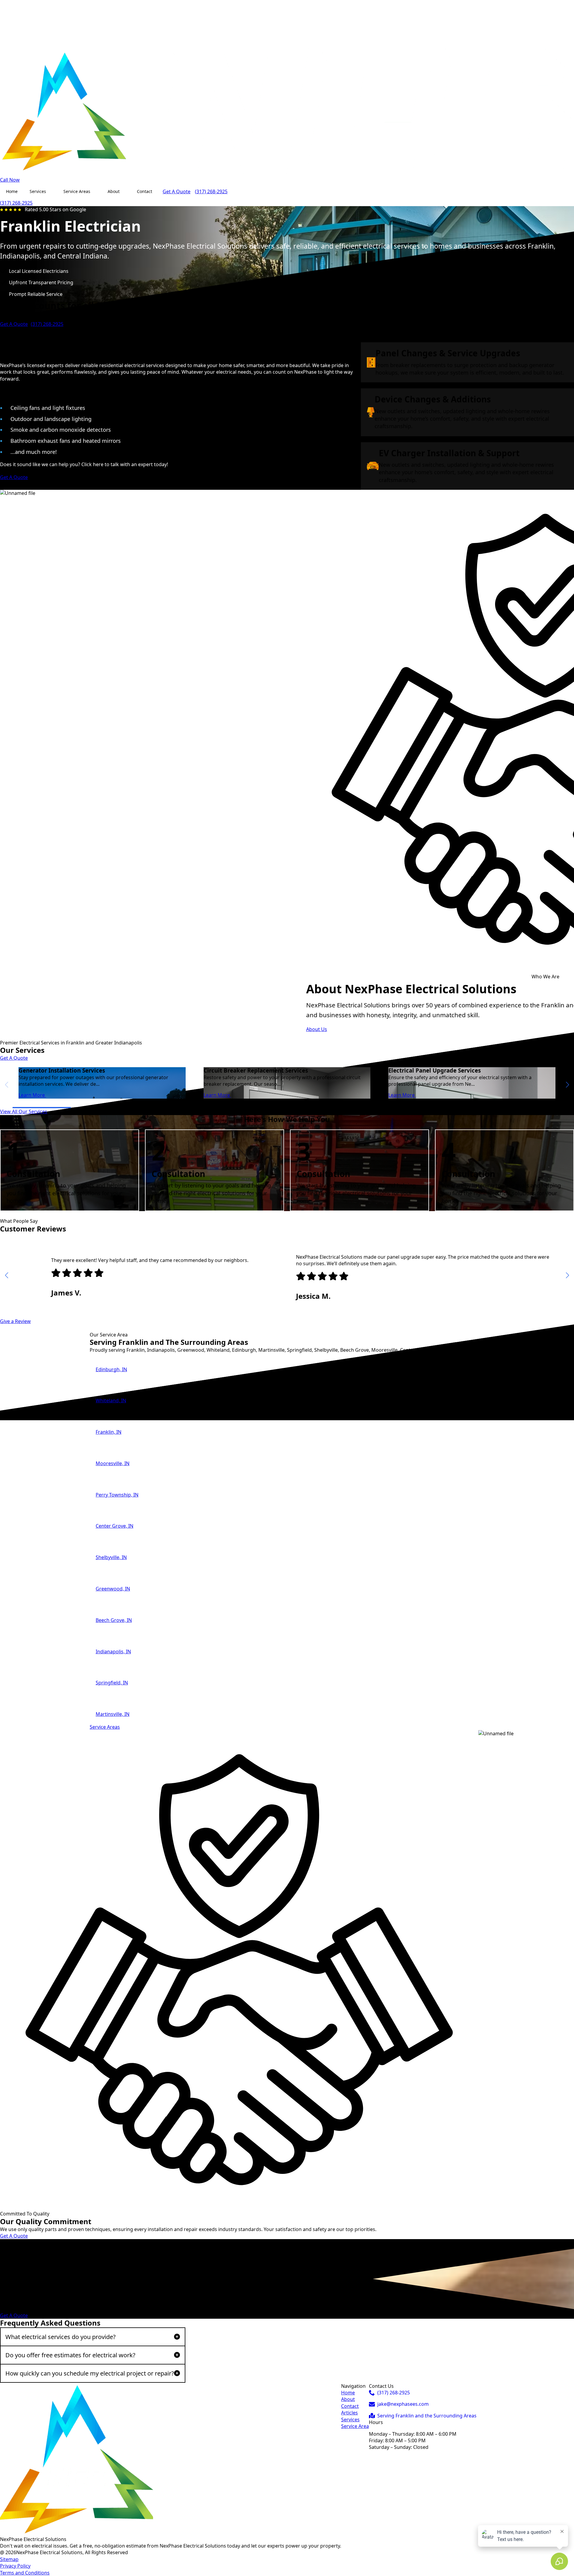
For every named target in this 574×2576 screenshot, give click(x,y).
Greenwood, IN (113, 1589)
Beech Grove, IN (114, 1620)
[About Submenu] (125, 191)
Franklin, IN (109, 1432)
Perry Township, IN (117, 1495)
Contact (145, 191)
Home (12, 191)
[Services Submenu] (52, 191)
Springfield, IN (112, 1683)
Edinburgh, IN (111, 1369)
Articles (349, 2413)
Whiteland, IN (111, 1400)
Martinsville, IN (113, 1714)
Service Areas (77, 191)
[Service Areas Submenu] (96, 191)
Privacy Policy (15, 2566)
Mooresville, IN (113, 1463)
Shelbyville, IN (111, 1557)
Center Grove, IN (115, 1526)
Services (38, 191)
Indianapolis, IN (113, 1652)
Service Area (355, 2426)
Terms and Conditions (25, 2573)
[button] (567, 1085)
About (114, 191)
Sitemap (9, 2559)
